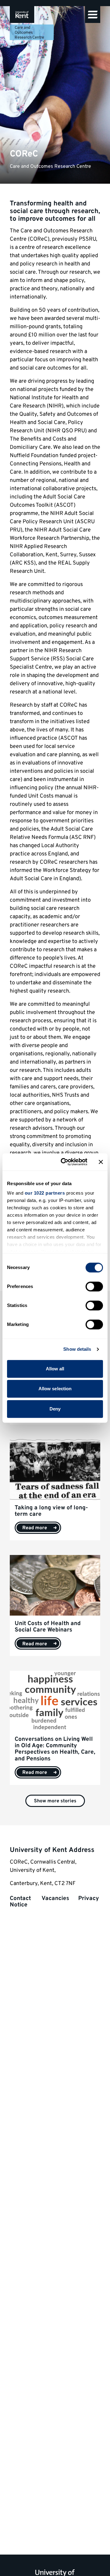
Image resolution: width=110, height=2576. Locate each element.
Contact (21, 1898)
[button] (93, 15)
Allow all (55, 1369)
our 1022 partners (45, 1193)
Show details (77, 1349)
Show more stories (55, 1801)
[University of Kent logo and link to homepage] (22, 15)
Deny (55, 1409)
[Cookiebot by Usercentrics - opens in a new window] (64, 1162)
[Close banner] (101, 1162)
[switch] (94, 1286)
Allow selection (55, 1389)
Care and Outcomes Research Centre (29, 33)
